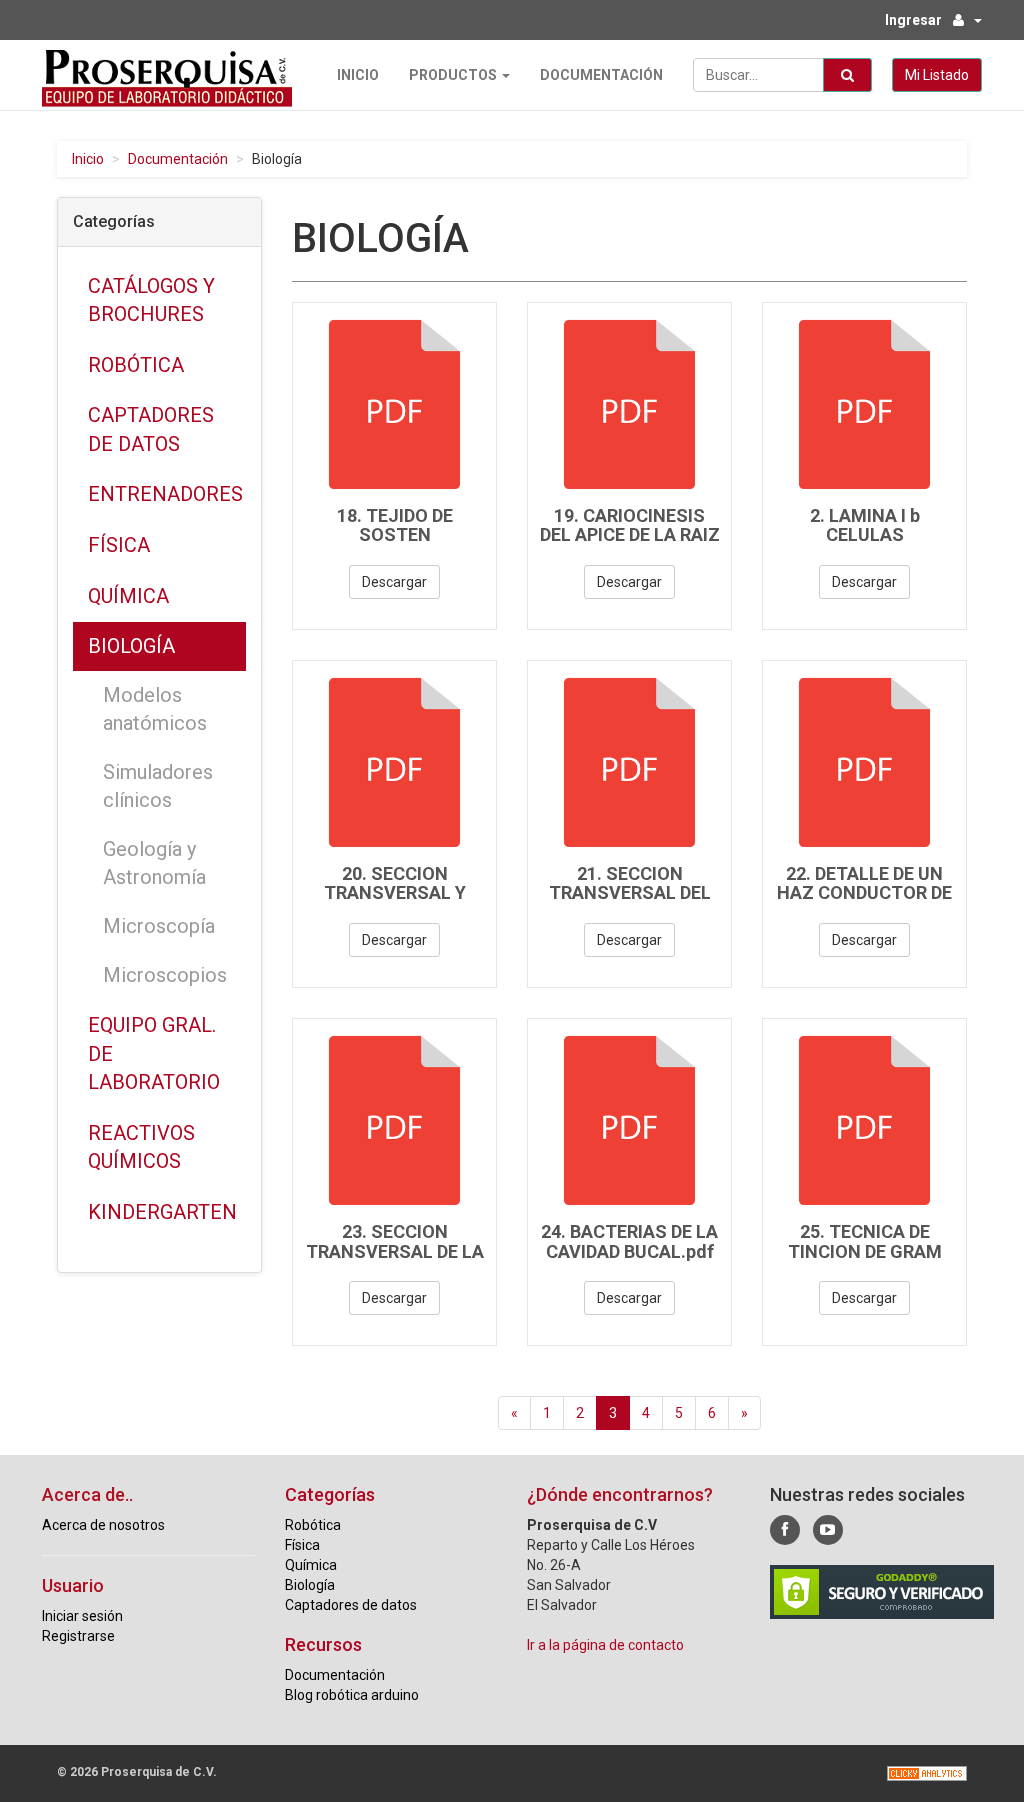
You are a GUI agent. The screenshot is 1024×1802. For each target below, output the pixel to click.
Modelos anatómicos (155, 709)
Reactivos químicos (141, 1147)
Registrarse (78, 1636)
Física (119, 545)
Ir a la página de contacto (605, 1645)
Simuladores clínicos (158, 786)
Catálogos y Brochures (151, 300)
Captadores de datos (151, 429)
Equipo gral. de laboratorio (154, 1053)
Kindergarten (162, 1212)
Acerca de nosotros (103, 1525)
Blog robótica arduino (352, 1695)
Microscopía (159, 926)
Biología (131, 646)
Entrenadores (165, 494)
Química (128, 596)
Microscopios (165, 975)
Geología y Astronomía (154, 863)
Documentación (601, 75)
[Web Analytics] (927, 1773)
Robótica (136, 365)
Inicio (358, 75)
